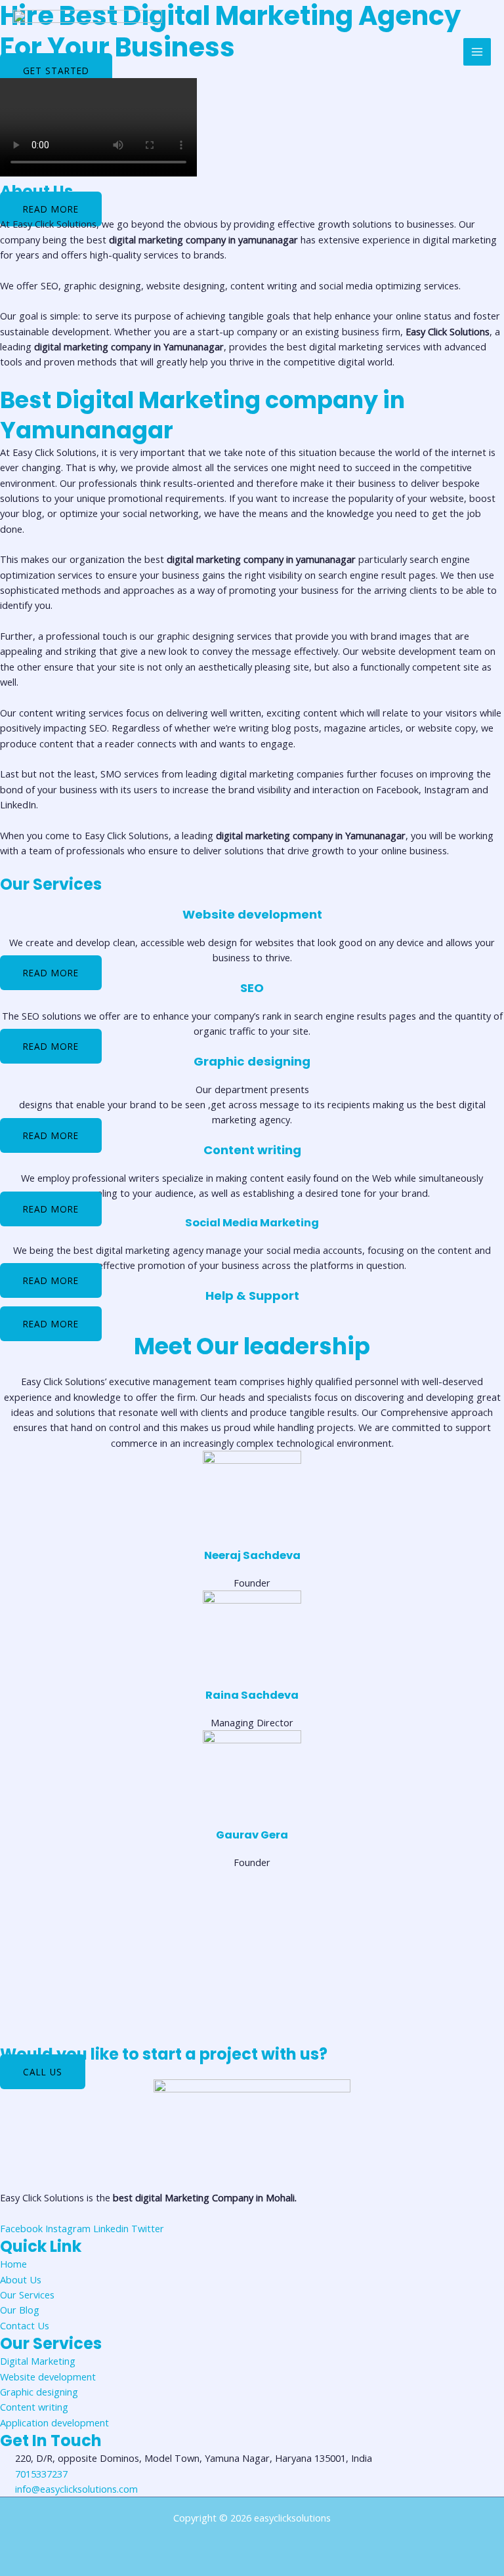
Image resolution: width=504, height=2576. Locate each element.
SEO (252, 988)
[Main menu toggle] (477, 52)
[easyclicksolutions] (88, 52)
